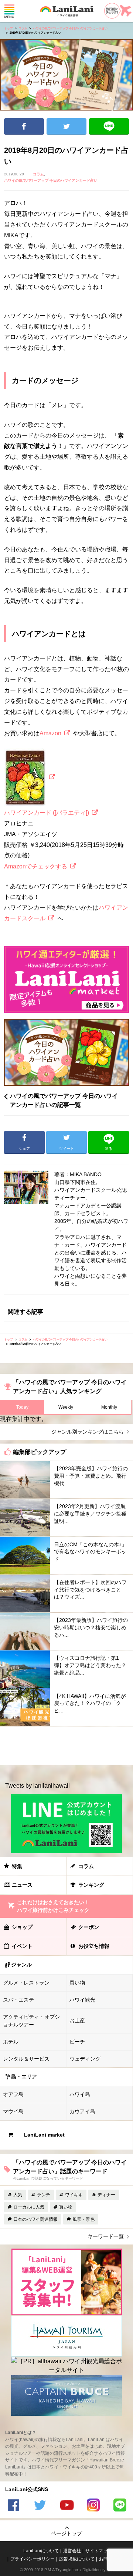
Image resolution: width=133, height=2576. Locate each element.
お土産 (77, 2021)
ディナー (106, 2195)
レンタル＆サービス (26, 2059)
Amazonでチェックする (36, 866)
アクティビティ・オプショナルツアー (31, 2021)
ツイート (66, 126)
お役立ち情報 (94, 1946)
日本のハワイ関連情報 (35, 2219)
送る (109, 126)
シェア (24, 126)
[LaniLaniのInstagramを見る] (93, 2506)
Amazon (50, 733)
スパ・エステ (18, 2000)
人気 (18, 2195)
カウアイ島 (82, 2111)
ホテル (11, 2042)
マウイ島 (13, 2111)
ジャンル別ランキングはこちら (88, 1432)
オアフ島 (13, 2094)
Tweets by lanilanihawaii (37, 1786)
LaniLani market (44, 2135)
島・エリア (24, 2077)
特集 (17, 1866)
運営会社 (72, 2551)
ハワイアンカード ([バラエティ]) (47, 813)
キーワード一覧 (106, 2236)
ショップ (22, 1927)
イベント (22, 1946)
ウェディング (85, 2059)
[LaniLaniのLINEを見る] (120, 2506)
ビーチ (77, 2042)
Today (22, 1407)
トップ (8, 28)
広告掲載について (77, 2559)
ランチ (44, 2195)
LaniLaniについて (41, 2551)
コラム (23, 28)
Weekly (66, 1407)
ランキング (91, 1885)
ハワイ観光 (82, 2000)
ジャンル (21, 1965)
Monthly (109, 1407)
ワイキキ (74, 2195)
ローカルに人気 (29, 2207)
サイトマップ (99, 2551)
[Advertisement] (66, 1746)
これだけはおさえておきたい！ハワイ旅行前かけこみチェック (53, 1906)
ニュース (22, 1885)
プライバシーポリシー (33, 2559)
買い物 (77, 1983)
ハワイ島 (80, 2094)
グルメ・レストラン (26, 1983)
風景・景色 (83, 2219)
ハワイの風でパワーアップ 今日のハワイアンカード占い (70, 28)
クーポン (89, 1927)
